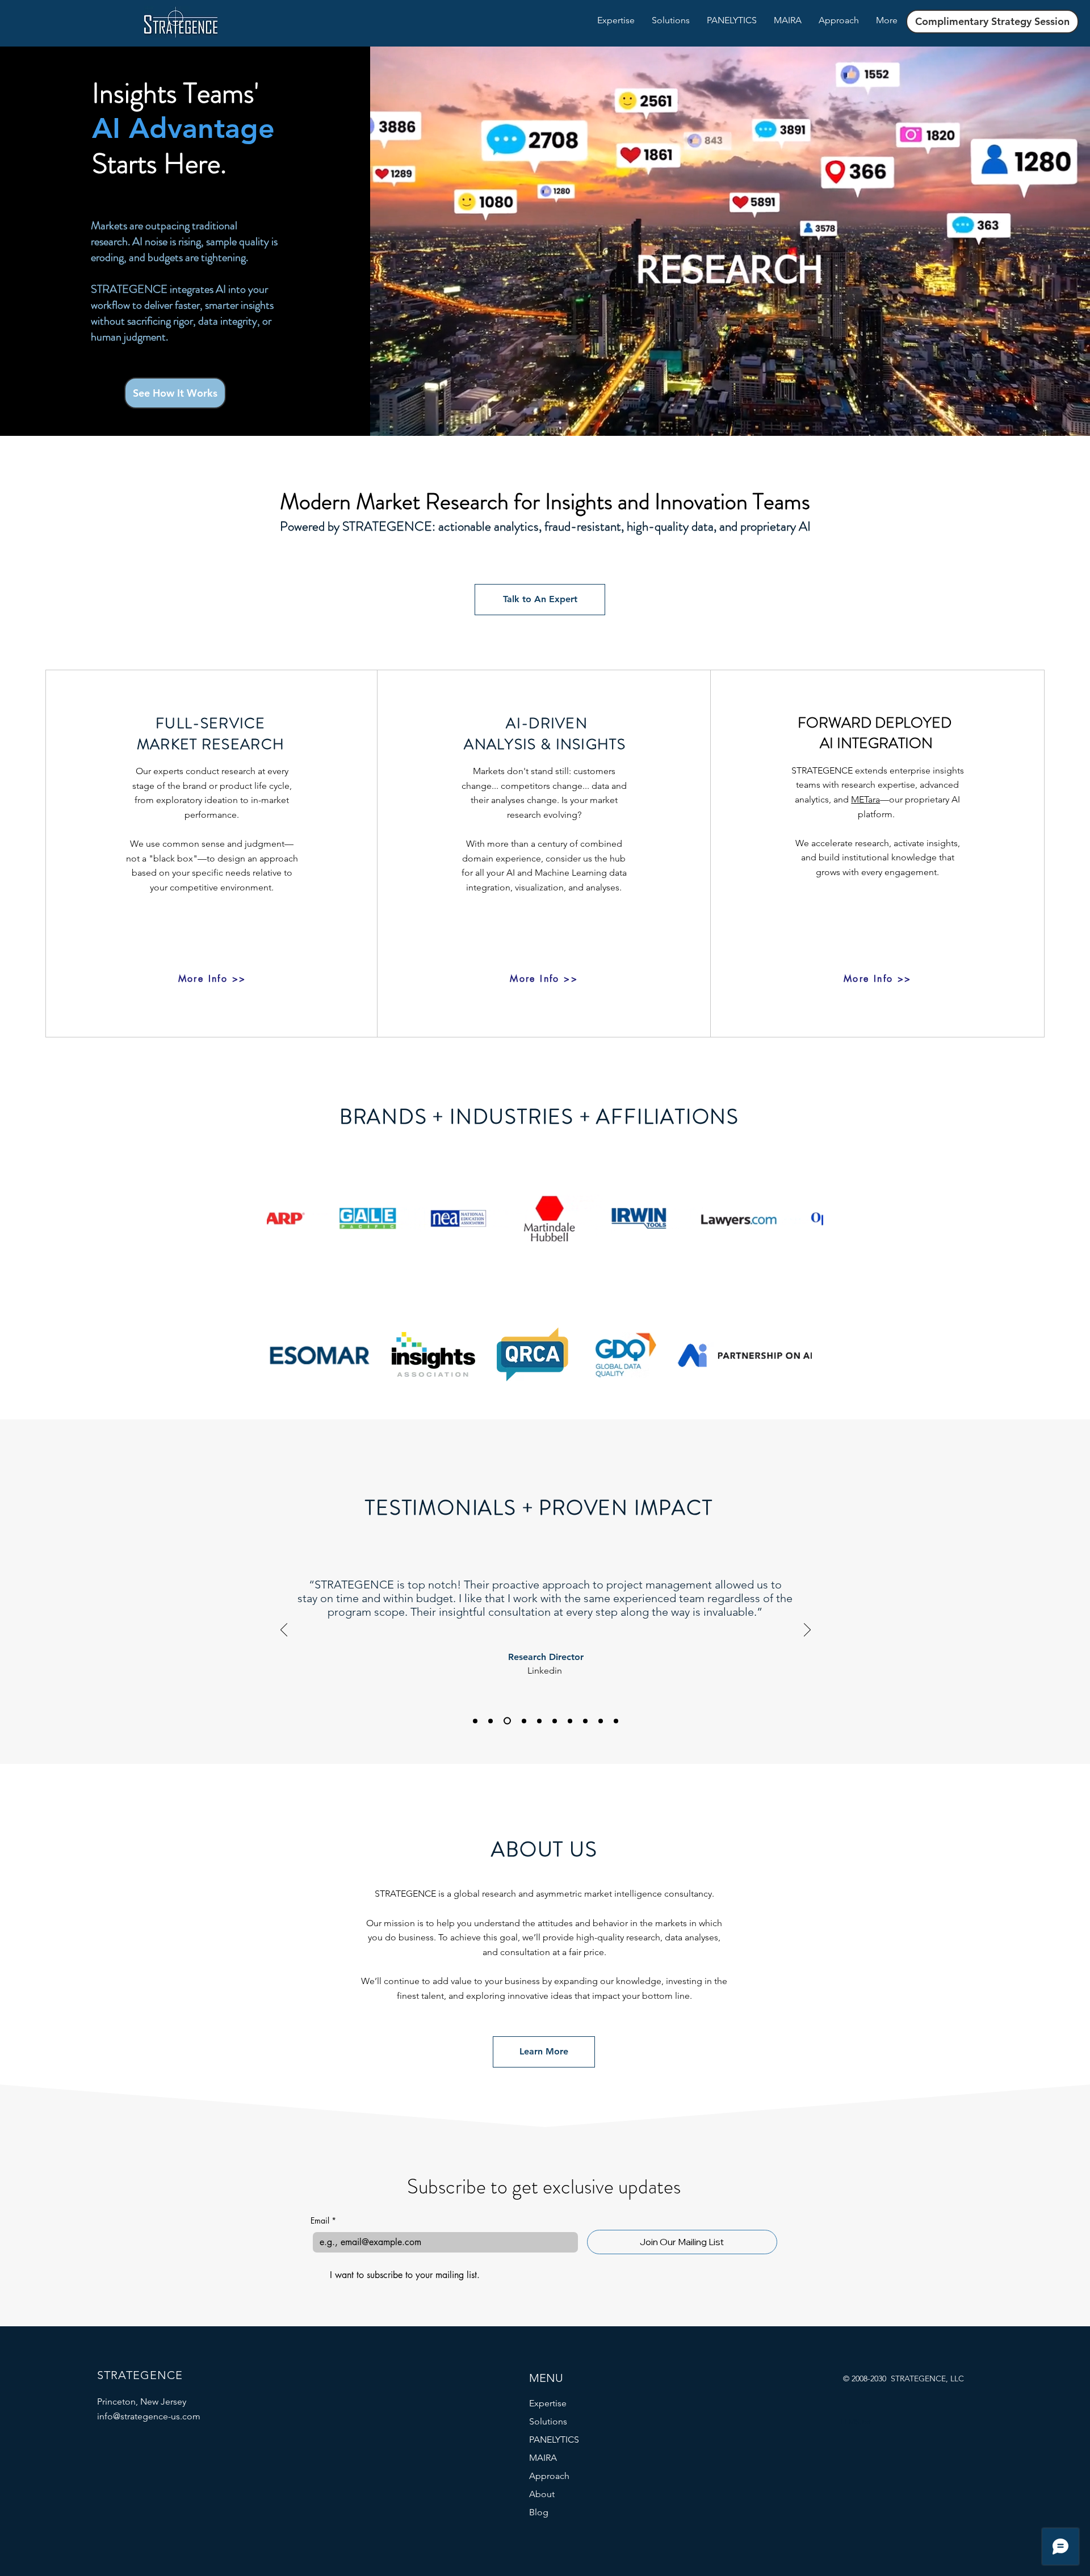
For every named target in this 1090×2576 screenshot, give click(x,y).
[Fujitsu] (585, 1721)
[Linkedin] (506, 1721)
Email (323, 2220)
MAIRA (543, 2458)
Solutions (548, 2421)
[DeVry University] (570, 1721)
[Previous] (284, 1631)
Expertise (548, 2403)
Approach (549, 2476)
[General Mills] (601, 1721)
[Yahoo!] (555, 1721)
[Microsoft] (523, 1721)
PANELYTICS (554, 2440)
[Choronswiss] (616, 1721)
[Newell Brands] (491, 1721)
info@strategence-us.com (149, 2416)
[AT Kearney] (539, 1721)
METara (865, 799)
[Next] (807, 1631)
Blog (539, 2512)
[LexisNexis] (475, 1721)
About (542, 2494)
